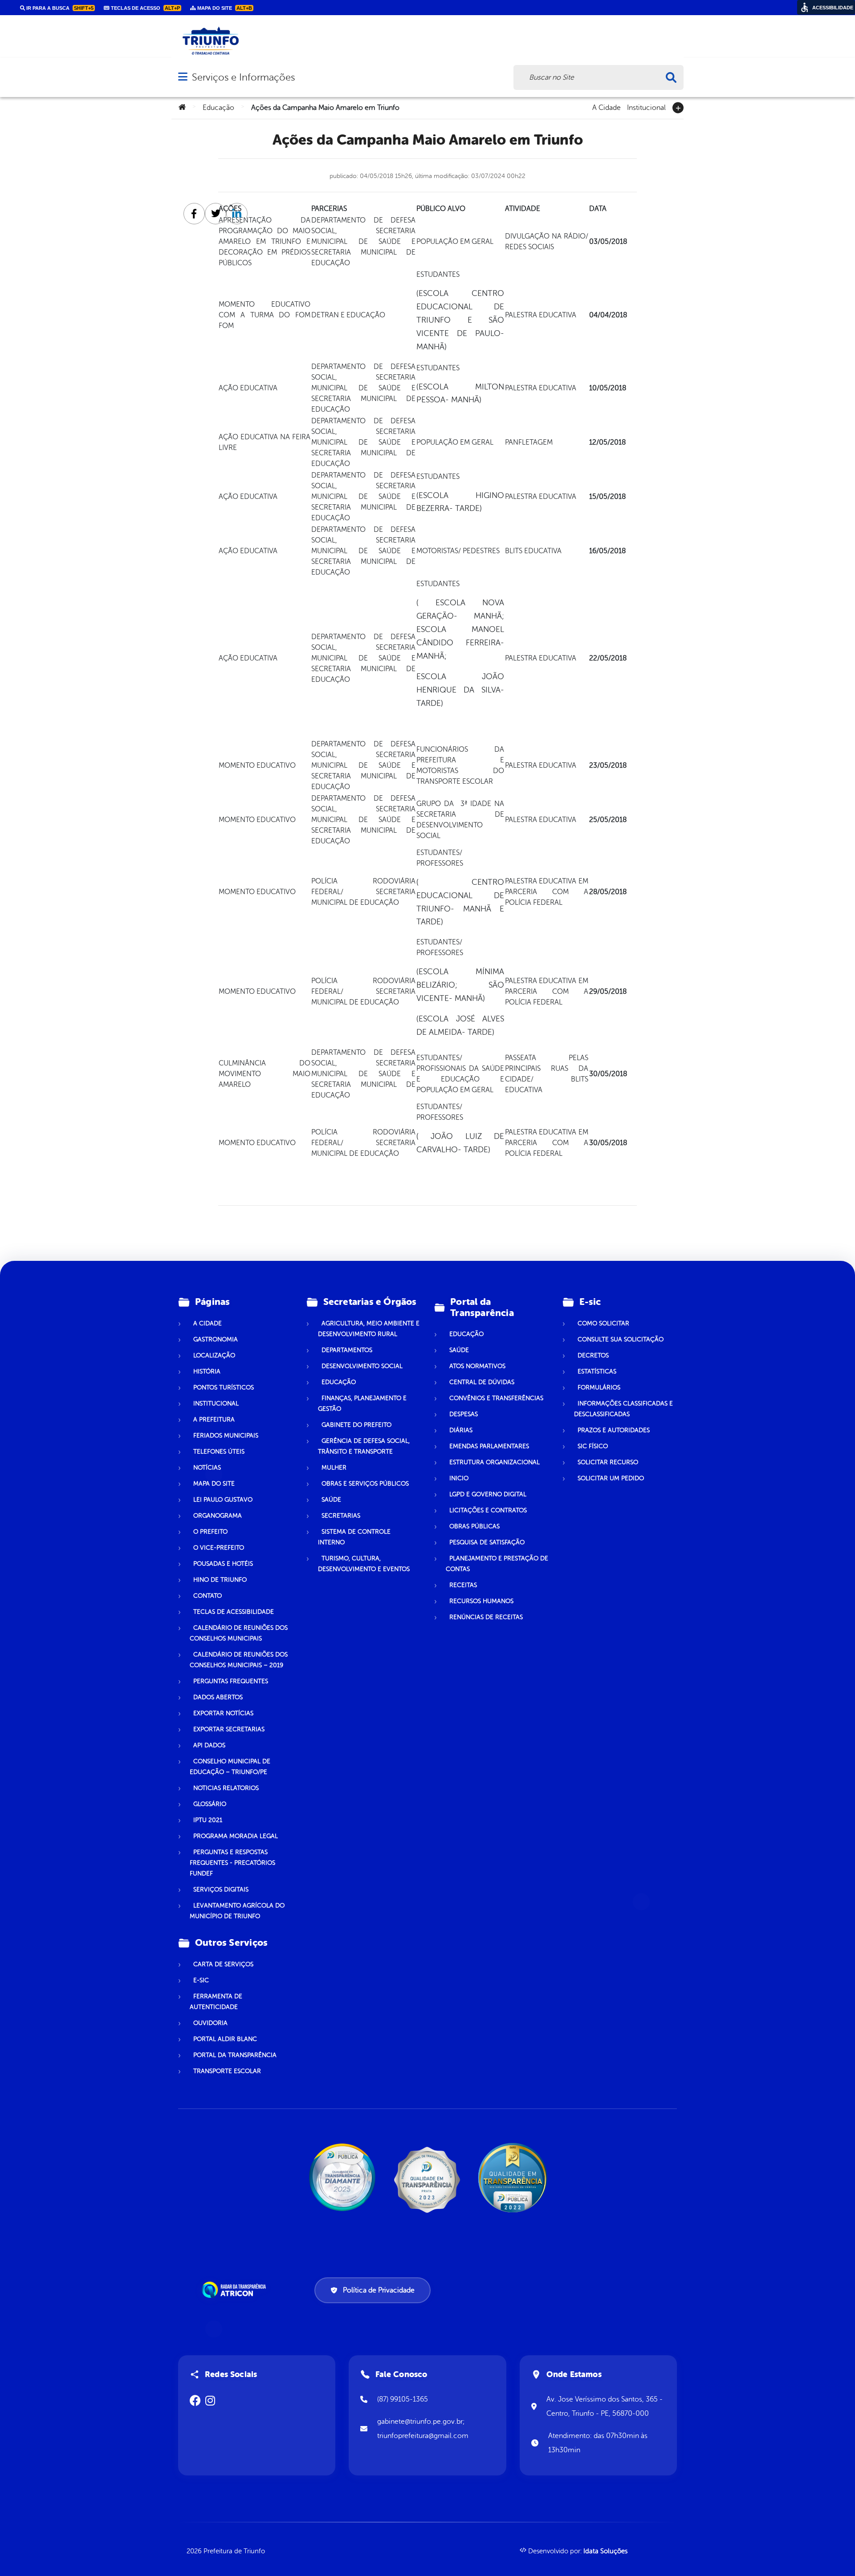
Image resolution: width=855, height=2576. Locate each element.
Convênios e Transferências (496, 1398)
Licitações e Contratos (488, 1510)
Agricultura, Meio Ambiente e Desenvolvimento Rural (369, 1329)
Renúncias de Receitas (486, 1617)
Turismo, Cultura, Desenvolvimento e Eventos (364, 1564)
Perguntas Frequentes (231, 1681)
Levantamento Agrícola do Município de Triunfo (237, 1911)
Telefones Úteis (219, 1452)
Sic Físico (593, 1446)
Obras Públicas (474, 1526)
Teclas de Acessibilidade (234, 1612)
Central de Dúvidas (482, 1382)
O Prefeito (210, 1532)
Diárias (461, 1430)
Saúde (331, 1500)
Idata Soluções (605, 2551)
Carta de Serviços (223, 1964)
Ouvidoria (210, 2023)
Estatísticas (597, 1371)
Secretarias (341, 1516)
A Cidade (607, 107)
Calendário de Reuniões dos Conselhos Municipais (239, 1633)
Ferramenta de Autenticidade (216, 2002)
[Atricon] (236, 2290)
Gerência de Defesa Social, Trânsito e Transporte (364, 1446)
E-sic (201, 1980)
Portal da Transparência (235, 2055)
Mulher (334, 1468)
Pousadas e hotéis (223, 1564)
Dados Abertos (218, 1697)
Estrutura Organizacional (495, 1462)
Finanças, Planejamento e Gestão (362, 1403)
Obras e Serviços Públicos (365, 1484)
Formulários (599, 1387)
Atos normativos (477, 1366)
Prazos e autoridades (614, 1430)
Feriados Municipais (226, 1436)
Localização (214, 1355)
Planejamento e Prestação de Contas (497, 1564)
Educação (218, 108)
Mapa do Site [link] (224, 8)
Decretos (593, 1355)
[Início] (182, 108)
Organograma (218, 1516)
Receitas (463, 1585)
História (207, 1371)
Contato (208, 1596)
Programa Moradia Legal (236, 1836)
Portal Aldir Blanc (225, 2039)
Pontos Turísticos (224, 1387)
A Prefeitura (214, 1420)
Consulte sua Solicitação (621, 1339)
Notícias (207, 1468)
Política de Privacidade (379, 2290)
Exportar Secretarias (229, 1729)
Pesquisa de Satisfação (487, 1542)
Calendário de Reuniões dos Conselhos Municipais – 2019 (239, 1660)
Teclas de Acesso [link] (145, 8)
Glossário (210, 1804)
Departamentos (347, 1350)
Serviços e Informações (243, 77)
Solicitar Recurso (608, 1462)
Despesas (464, 1414)
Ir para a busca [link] (59, 8)
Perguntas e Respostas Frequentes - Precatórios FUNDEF (232, 1863)
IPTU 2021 (208, 1820)
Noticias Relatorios (226, 1788)
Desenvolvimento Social (362, 1366)
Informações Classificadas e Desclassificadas (623, 1409)
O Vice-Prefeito (219, 1548)
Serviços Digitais (221, 1889)
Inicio (459, 1478)
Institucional (646, 107)
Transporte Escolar (227, 2071)
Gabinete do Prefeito (356, 1425)
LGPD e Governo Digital (488, 1494)
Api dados (209, 1745)
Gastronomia (216, 1339)
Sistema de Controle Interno (354, 1537)
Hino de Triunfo (220, 1580)
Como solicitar (603, 1323)
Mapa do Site (214, 1484)
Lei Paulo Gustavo (223, 1500)
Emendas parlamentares (489, 1446)
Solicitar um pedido (611, 1478)
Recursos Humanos (481, 1601)
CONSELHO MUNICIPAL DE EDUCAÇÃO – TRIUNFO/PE (230, 1767)
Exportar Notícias (223, 1713)
